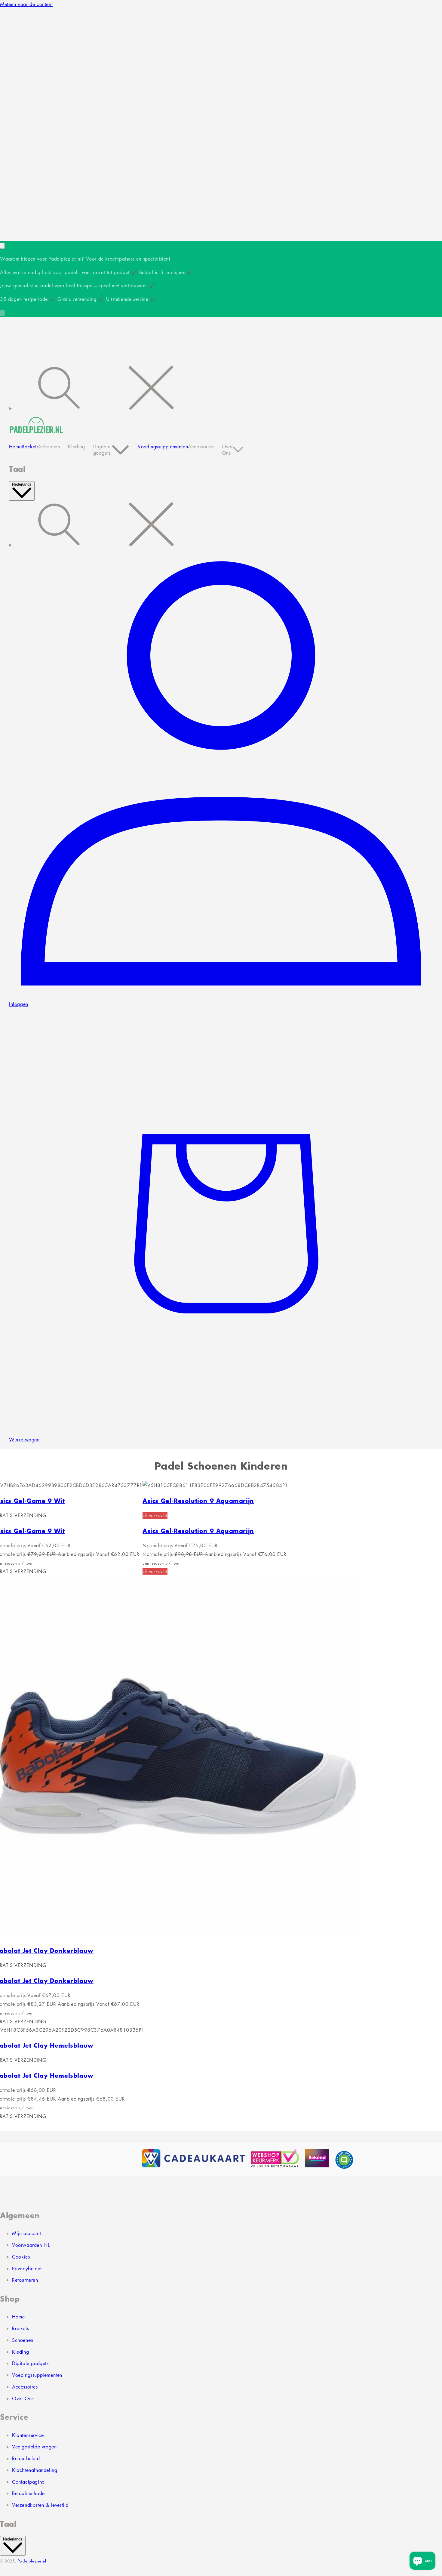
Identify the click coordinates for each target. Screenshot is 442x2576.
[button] (221, 389)
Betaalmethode (28, 2493)
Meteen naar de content (26, 4)
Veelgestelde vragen (34, 2447)
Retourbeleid (26, 2458)
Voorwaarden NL (31, 2245)
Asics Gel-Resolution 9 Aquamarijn (198, 1500)
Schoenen (23, 2340)
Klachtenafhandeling (35, 2470)
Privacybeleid (27, 2268)
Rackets (20, 2328)
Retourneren (25, 2280)
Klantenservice (28, 2435)
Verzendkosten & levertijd (40, 2505)
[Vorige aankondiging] (2, 246)
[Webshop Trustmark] (112, 2160)
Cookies (21, 2257)
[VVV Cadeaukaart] (193, 2160)
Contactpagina (28, 2482)
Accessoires (25, 2387)
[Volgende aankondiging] (2, 313)
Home (18, 2317)
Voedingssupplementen (37, 2375)
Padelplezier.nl (32, 2561)
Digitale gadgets (30, 2363)
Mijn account (26, 2233)
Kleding (20, 2352)
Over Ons (23, 2398)
